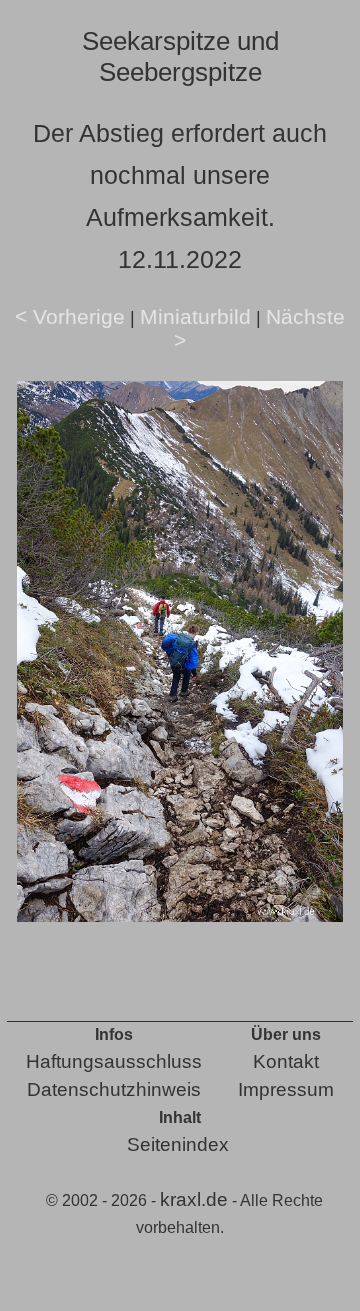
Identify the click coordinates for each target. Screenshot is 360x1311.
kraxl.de (194, 1199)
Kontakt (286, 1061)
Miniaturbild (195, 316)
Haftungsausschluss (114, 1061)
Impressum (286, 1089)
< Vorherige (70, 316)
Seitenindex (178, 1144)
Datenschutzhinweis (114, 1089)
